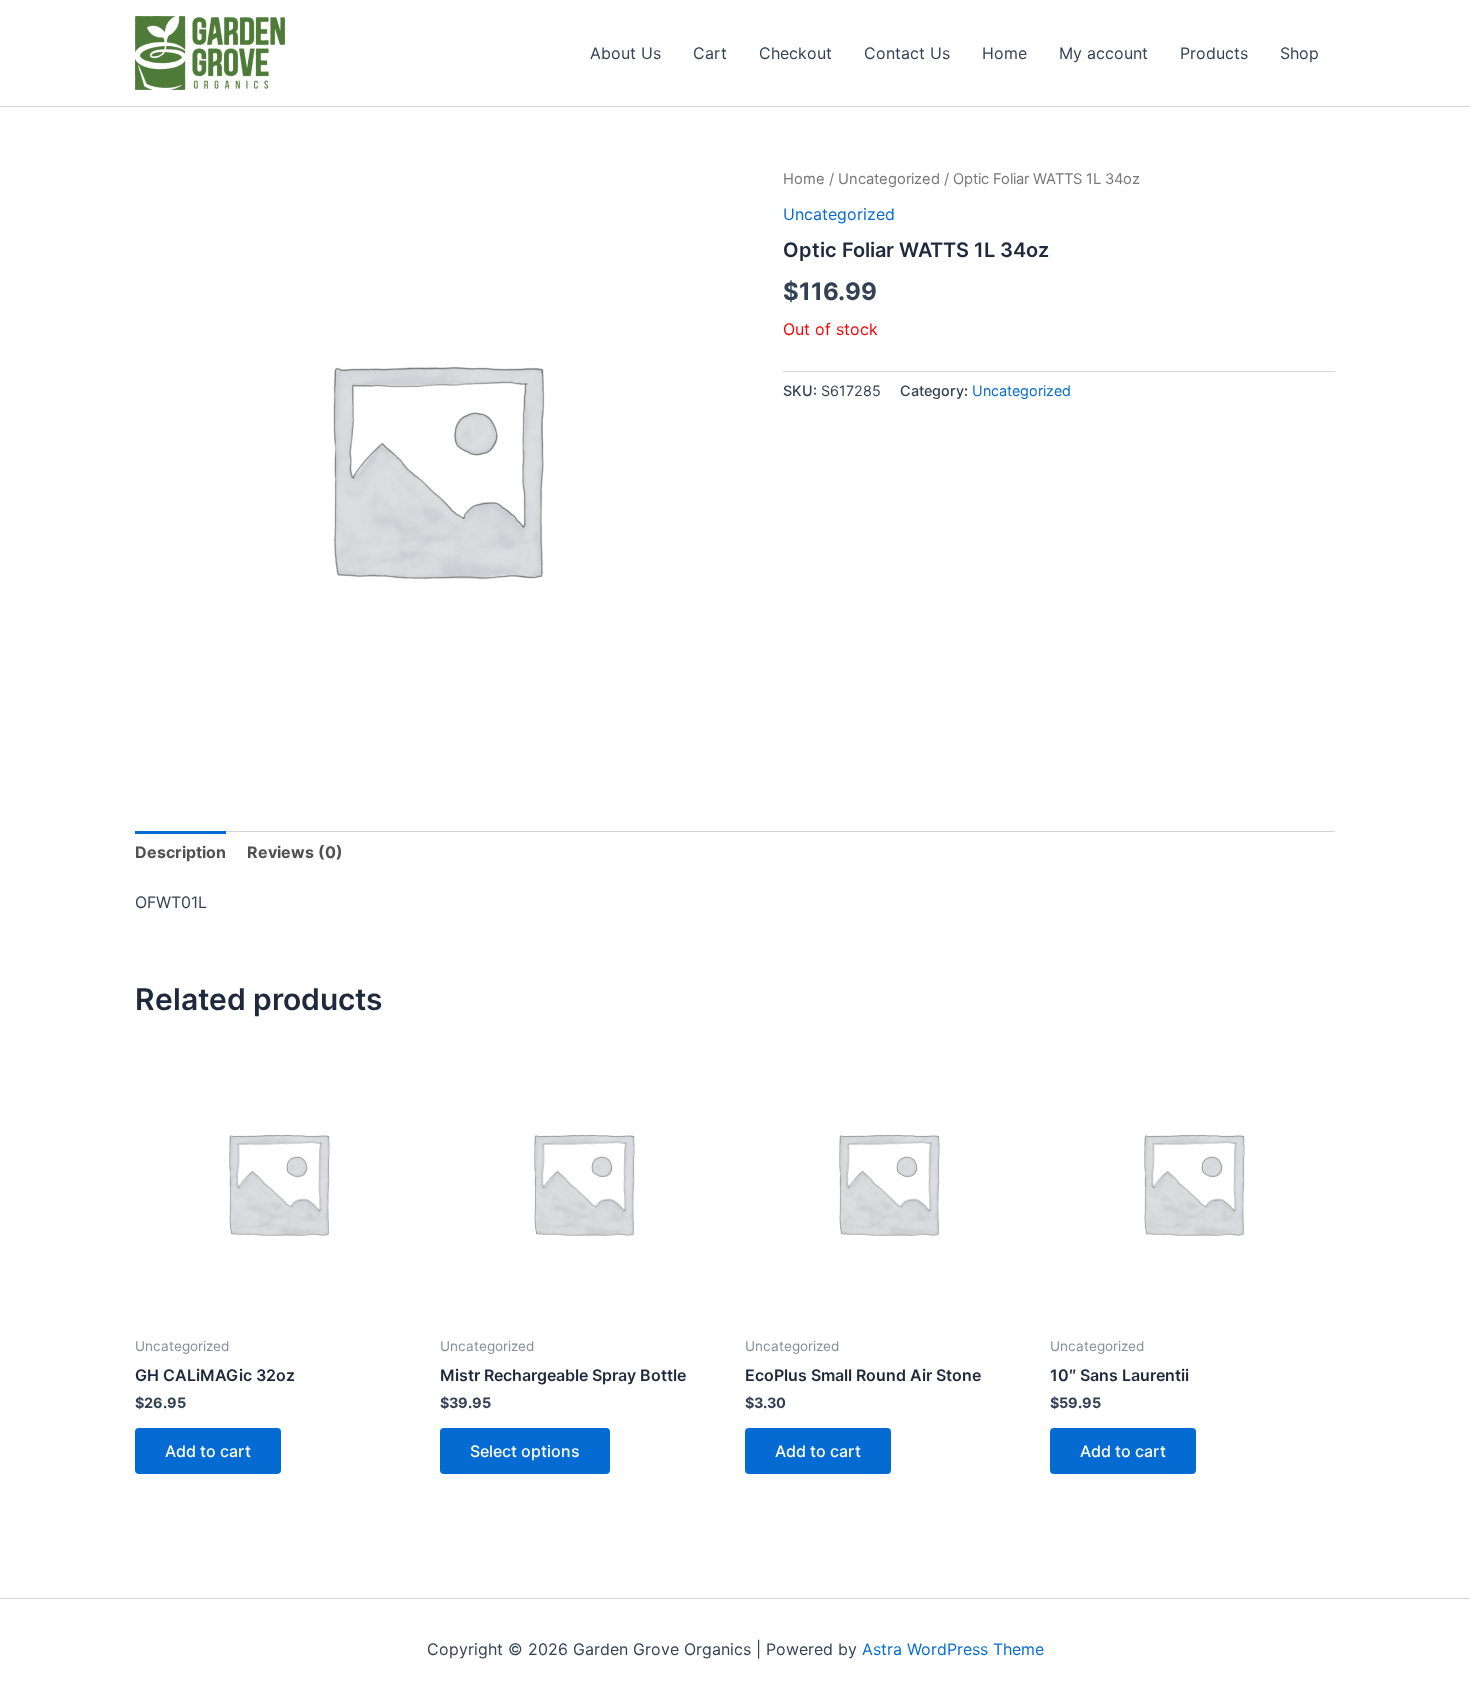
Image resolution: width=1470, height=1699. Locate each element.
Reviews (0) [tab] (295, 852)
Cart (710, 53)
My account (1103, 53)
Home (1004, 53)
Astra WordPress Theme (953, 1649)
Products (1214, 53)
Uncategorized (889, 179)
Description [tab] (180, 852)
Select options (525, 1451)
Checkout (795, 53)
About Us (625, 53)
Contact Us (907, 53)
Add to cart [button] (208, 1451)
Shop (1299, 53)
